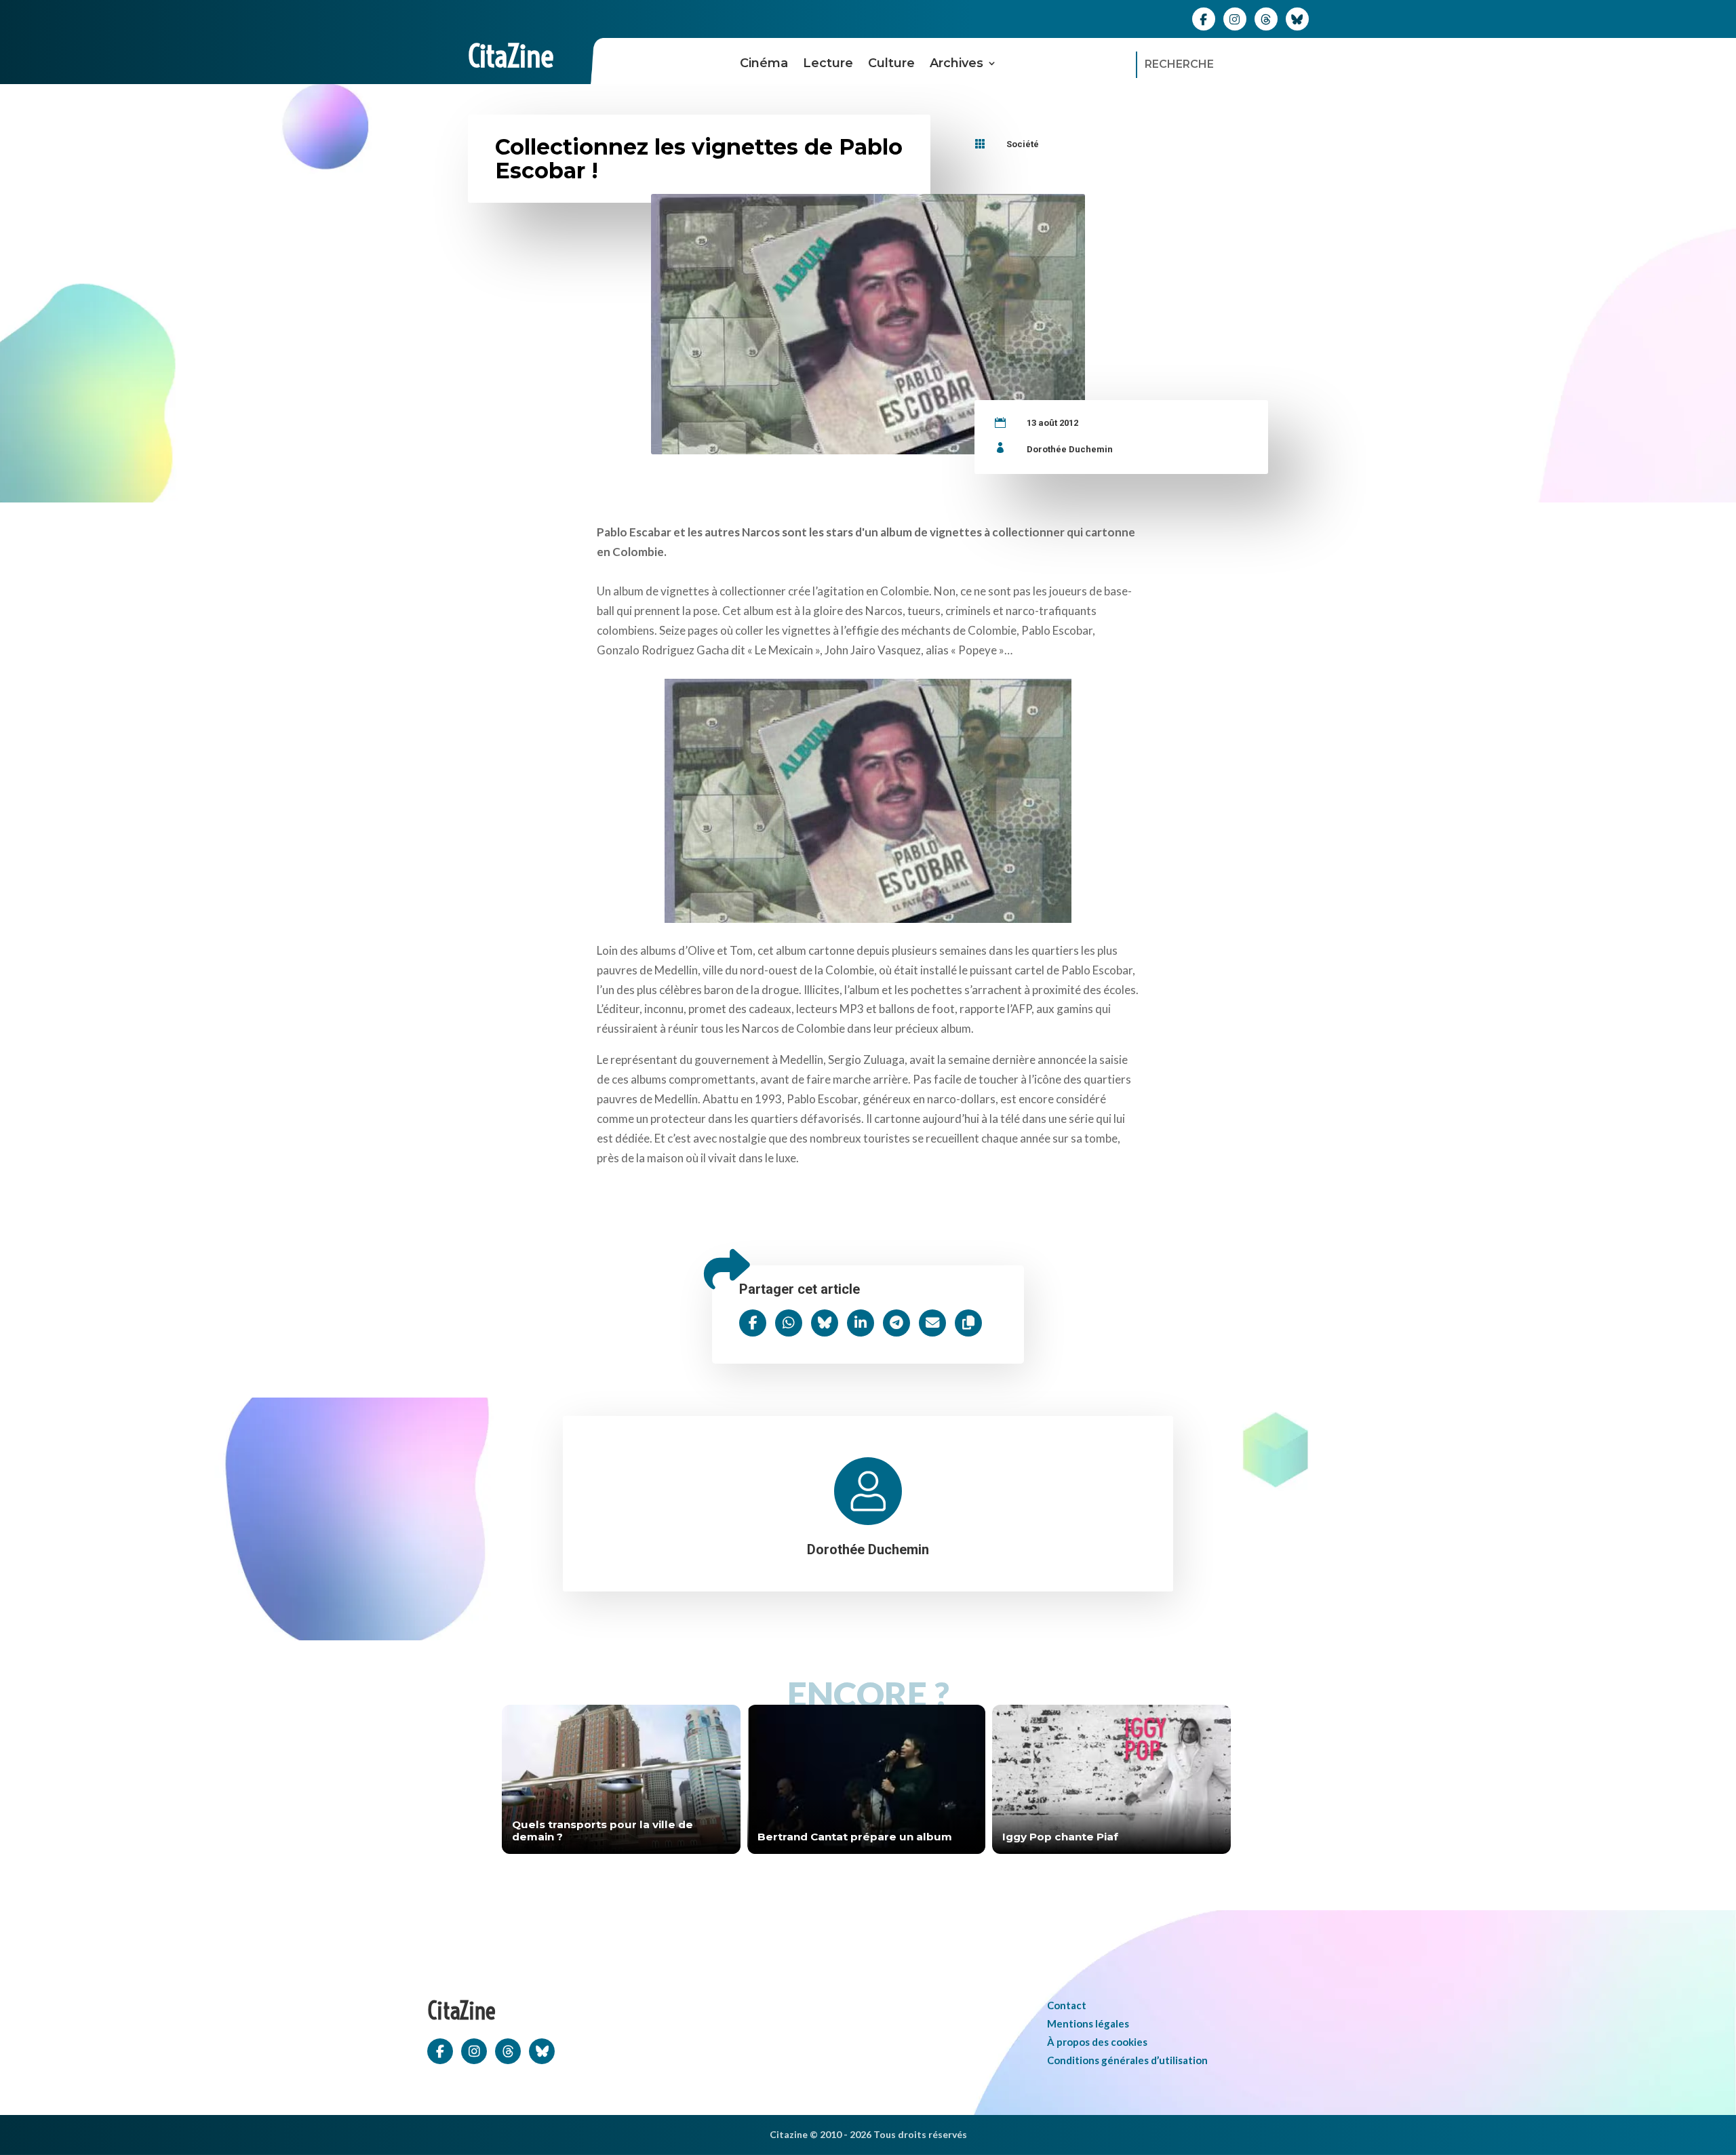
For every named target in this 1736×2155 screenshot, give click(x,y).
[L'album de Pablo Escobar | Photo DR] (868, 797)
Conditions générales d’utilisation (1127, 2060)
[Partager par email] (932, 1323)
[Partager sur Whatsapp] (789, 1323)
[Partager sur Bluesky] (825, 1323)
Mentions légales (1088, 2023)
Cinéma (764, 63)
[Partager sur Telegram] (896, 1323)
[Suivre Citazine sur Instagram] (1235, 18)
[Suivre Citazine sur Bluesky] (1297, 18)
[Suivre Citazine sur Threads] (1266, 18)
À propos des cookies (1097, 2042)
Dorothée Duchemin (1070, 449)
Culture (891, 63)
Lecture (828, 63)
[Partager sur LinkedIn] (861, 1323)
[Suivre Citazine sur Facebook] (1204, 18)
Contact (1067, 2005)
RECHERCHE (1179, 64)
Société (1023, 144)
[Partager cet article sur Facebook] (753, 1323)
